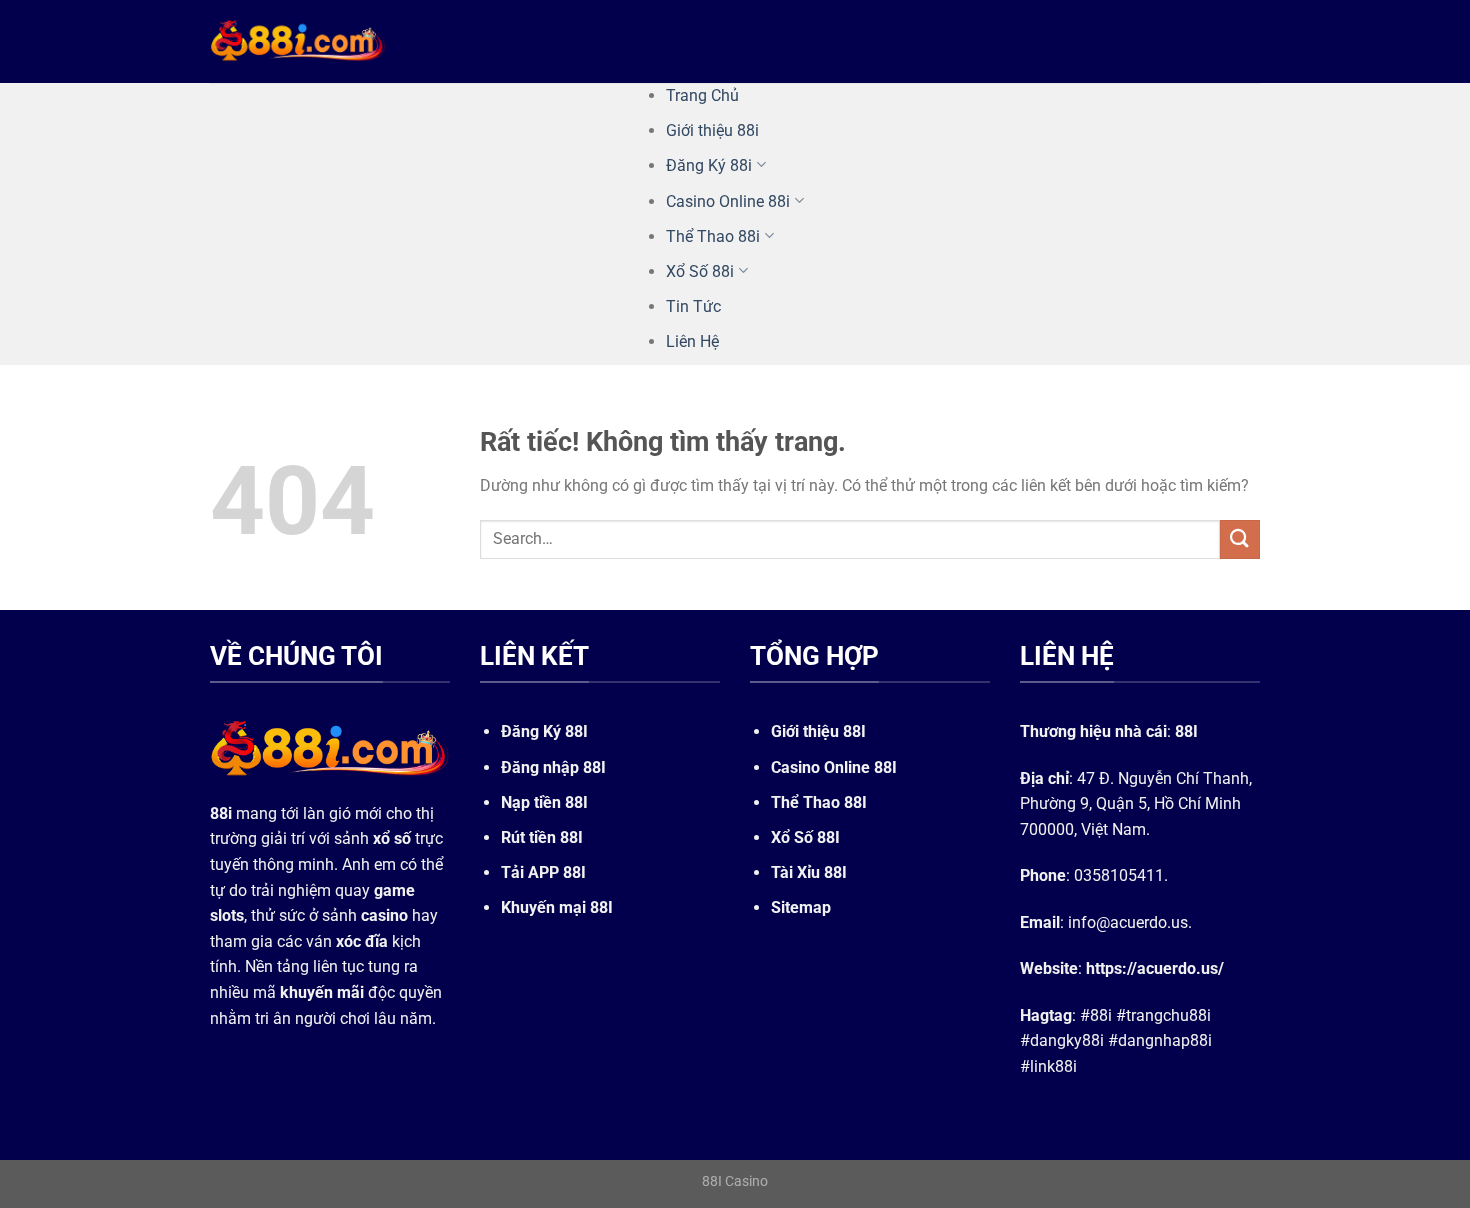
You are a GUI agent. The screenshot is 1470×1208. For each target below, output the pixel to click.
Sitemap (801, 907)
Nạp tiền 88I (544, 802)
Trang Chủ (702, 95)
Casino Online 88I (834, 767)
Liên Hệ (692, 341)
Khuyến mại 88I (557, 907)
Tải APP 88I (543, 872)
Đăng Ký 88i (709, 165)
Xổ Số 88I (805, 837)
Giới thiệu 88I (818, 731)
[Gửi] (1240, 539)
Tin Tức (693, 306)
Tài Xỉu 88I (809, 872)
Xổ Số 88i (700, 271)
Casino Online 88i (728, 201)
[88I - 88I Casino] (298, 41)
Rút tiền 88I (542, 837)
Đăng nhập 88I (553, 767)
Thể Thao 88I (819, 802)
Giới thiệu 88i (712, 130)
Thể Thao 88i (713, 236)
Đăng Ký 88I (544, 731)
